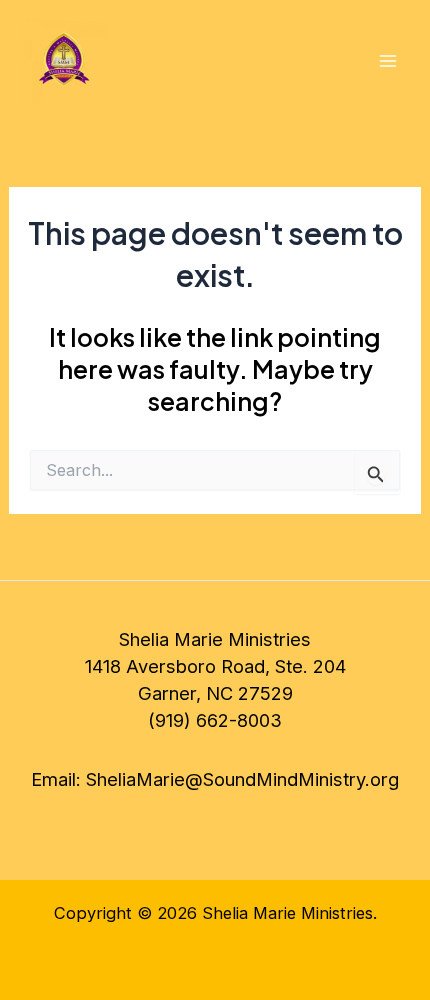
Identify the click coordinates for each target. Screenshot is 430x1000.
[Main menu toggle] (387, 61)
